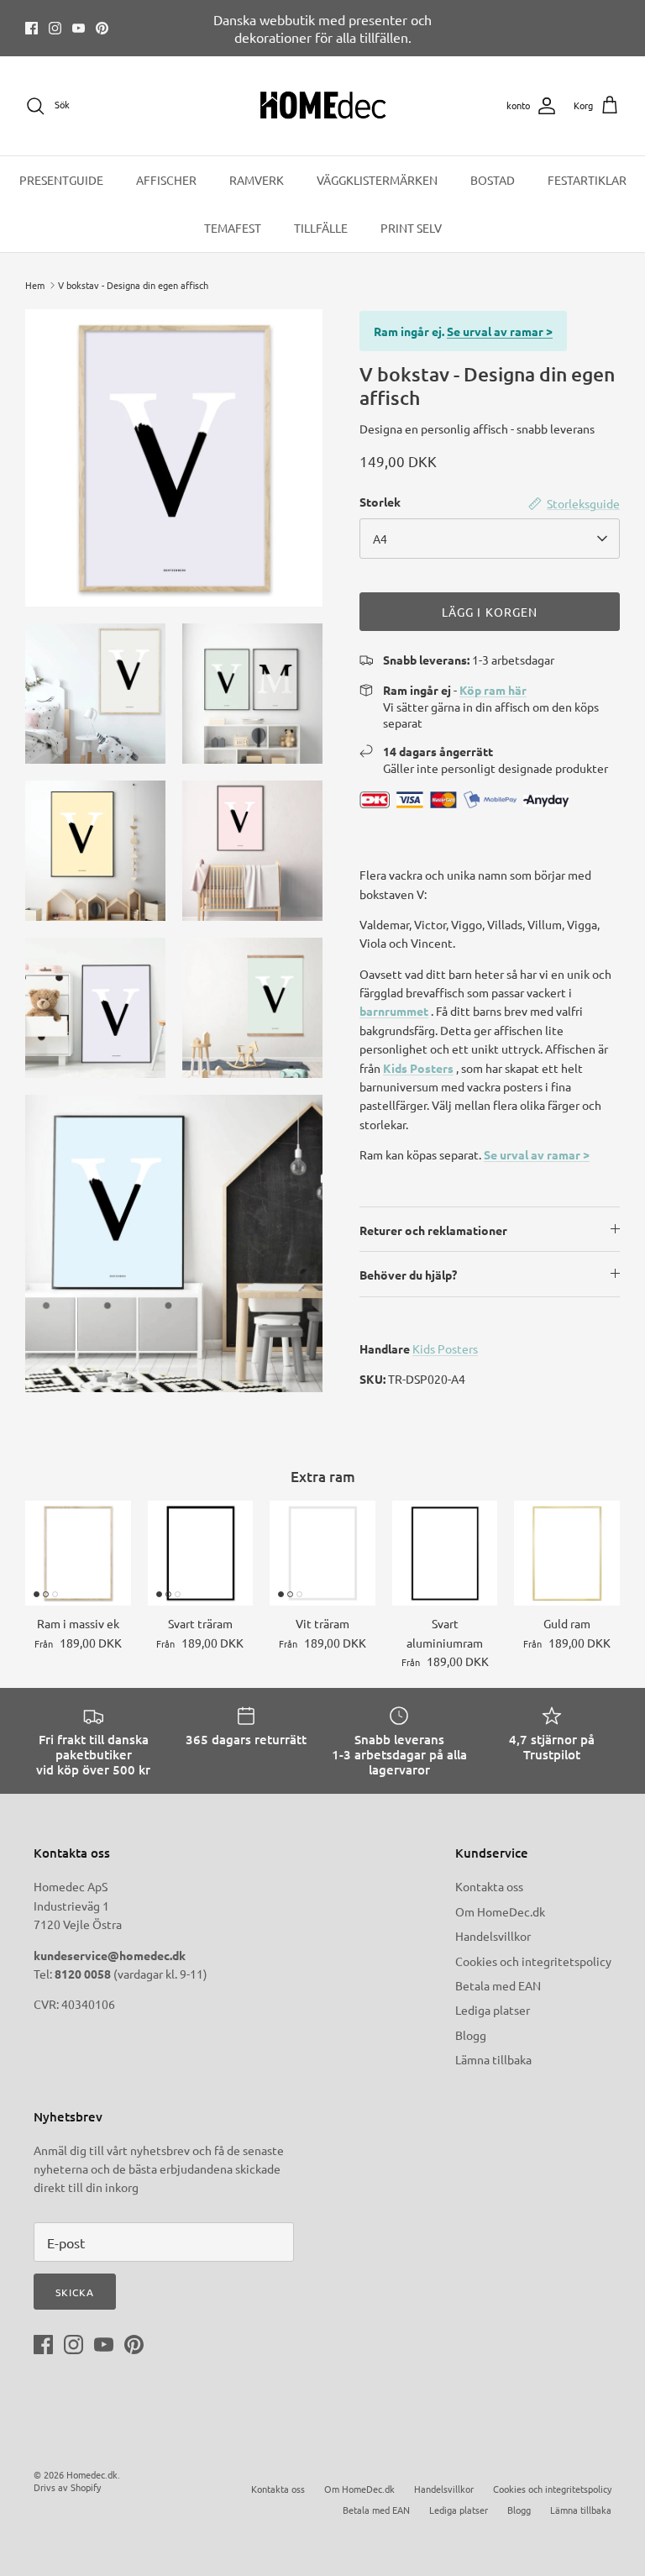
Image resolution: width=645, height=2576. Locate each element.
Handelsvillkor (493, 1936)
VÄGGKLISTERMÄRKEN (377, 180)
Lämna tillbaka (493, 2059)
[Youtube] (79, 28)
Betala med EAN (498, 1985)
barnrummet (394, 1011)
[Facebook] (31, 28)
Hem (35, 285)
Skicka (75, 2292)
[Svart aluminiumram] (445, 1553)
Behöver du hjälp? (408, 1275)
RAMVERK (257, 180)
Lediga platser (493, 2010)
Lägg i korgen (490, 612)
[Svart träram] (201, 1553)
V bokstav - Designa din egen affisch (133, 285)
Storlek (380, 502)
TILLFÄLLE (321, 228)
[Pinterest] (102, 28)
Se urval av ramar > (500, 331)
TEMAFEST (233, 228)
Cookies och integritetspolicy (533, 1961)
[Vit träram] (322, 1553)
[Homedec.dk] (323, 106)
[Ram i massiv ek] (78, 1553)
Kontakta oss (489, 1886)
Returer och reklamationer (433, 1230)
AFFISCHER (166, 180)
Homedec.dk (92, 2474)
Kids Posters (418, 1068)
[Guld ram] (567, 1553)
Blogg (471, 2035)
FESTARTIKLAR (587, 180)
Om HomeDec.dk (500, 1911)
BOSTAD (493, 180)
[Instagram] (55, 28)
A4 (380, 539)
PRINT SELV (411, 228)
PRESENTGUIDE (61, 180)
